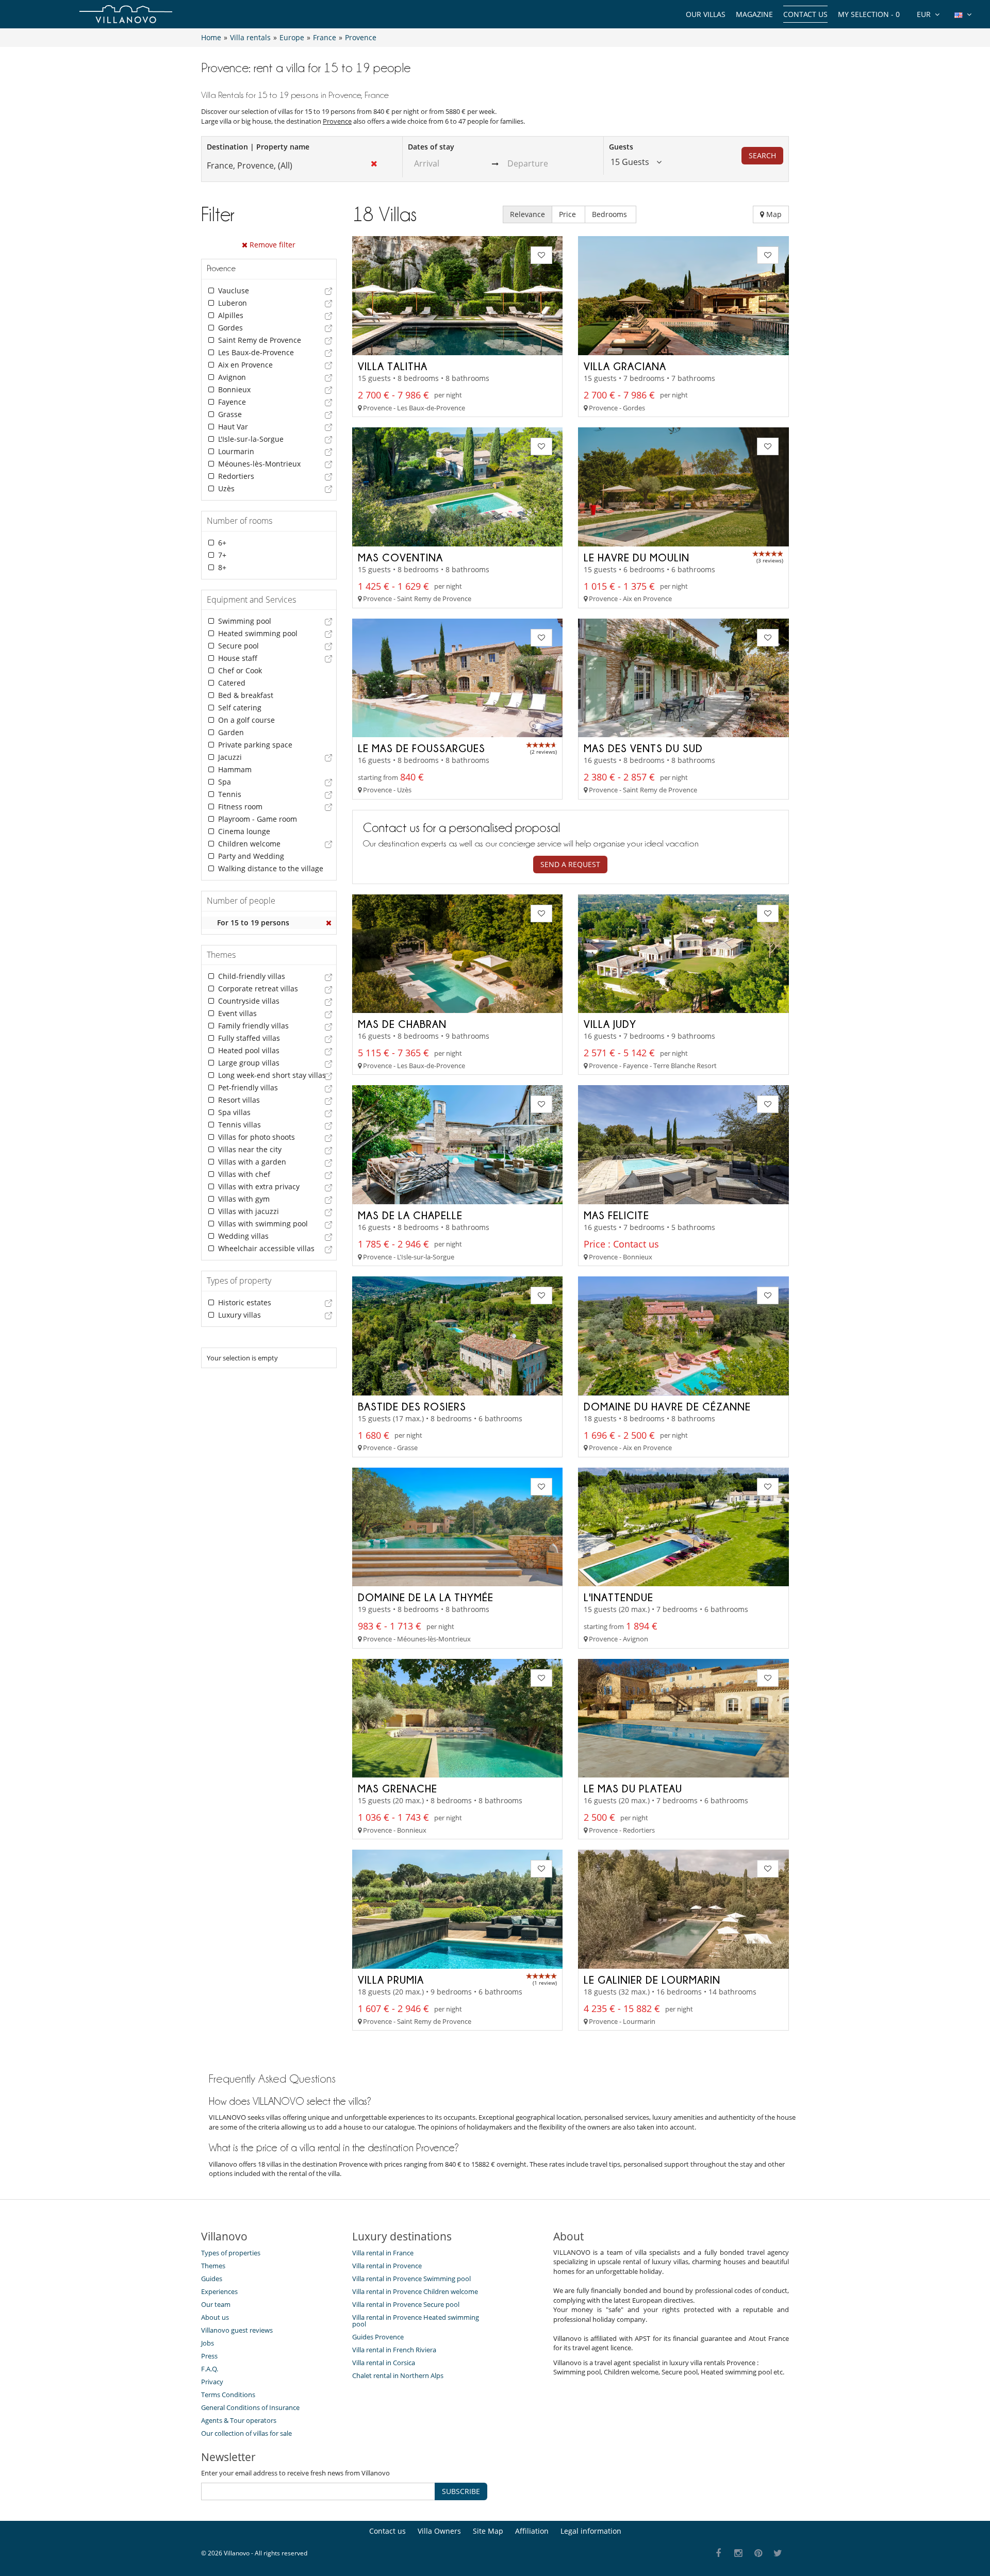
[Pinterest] (758, 2554)
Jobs (208, 2343)
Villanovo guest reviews (237, 2330)
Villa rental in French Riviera (394, 2350)
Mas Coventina (400, 557)
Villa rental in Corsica (384, 2363)
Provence (337, 121)
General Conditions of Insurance (250, 2407)
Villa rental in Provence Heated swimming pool (416, 2321)
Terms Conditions (228, 2395)
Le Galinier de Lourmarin (652, 1980)
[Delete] (329, 923)
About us (215, 2317)
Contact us (805, 14)
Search (762, 155)
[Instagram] (739, 2554)
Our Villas (706, 14)
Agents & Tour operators (239, 2420)
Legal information (591, 2531)
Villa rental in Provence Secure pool (406, 2304)
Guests (621, 147)
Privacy (212, 2382)
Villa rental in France (383, 2253)
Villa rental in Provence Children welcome (415, 2291)
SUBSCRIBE (461, 2491)
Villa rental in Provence (387, 2266)
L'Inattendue (618, 1597)
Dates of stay (431, 147)
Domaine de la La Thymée (426, 1597)
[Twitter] (778, 2554)
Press (209, 2356)
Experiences (219, 2291)
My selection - (869, 14)
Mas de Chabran (402, 1024)
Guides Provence (378, 2337)
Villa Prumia (391, 1980)
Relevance (527, 214)
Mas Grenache (398, 1788)
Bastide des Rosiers (412, 1406)
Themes (213, 2266)
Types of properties (231, 2253)
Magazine (754, 14)
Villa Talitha (393, 366)
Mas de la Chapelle (410, 1215)
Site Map (488, 2531)
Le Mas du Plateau (633, 1788)
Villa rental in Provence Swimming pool (411, 2279)
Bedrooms (610, 214)
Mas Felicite (616, 1215)
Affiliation (532, 2531)
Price (568, 214)
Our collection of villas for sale (246, 2433)
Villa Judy (610, 1024)
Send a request (570, 864)
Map (773, 214)
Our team (216, 2304)
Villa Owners (439, 2531)
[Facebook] (719, 2554)
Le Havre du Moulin (637, 557)
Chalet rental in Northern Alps (398, 2375)
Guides (212, 2279)
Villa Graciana (625, 366)
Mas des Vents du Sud (643, 748)
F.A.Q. (210, 2369)
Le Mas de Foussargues (422, 748)
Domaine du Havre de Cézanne (667, 1406)
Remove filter (271, 245)
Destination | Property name (258, 147)
